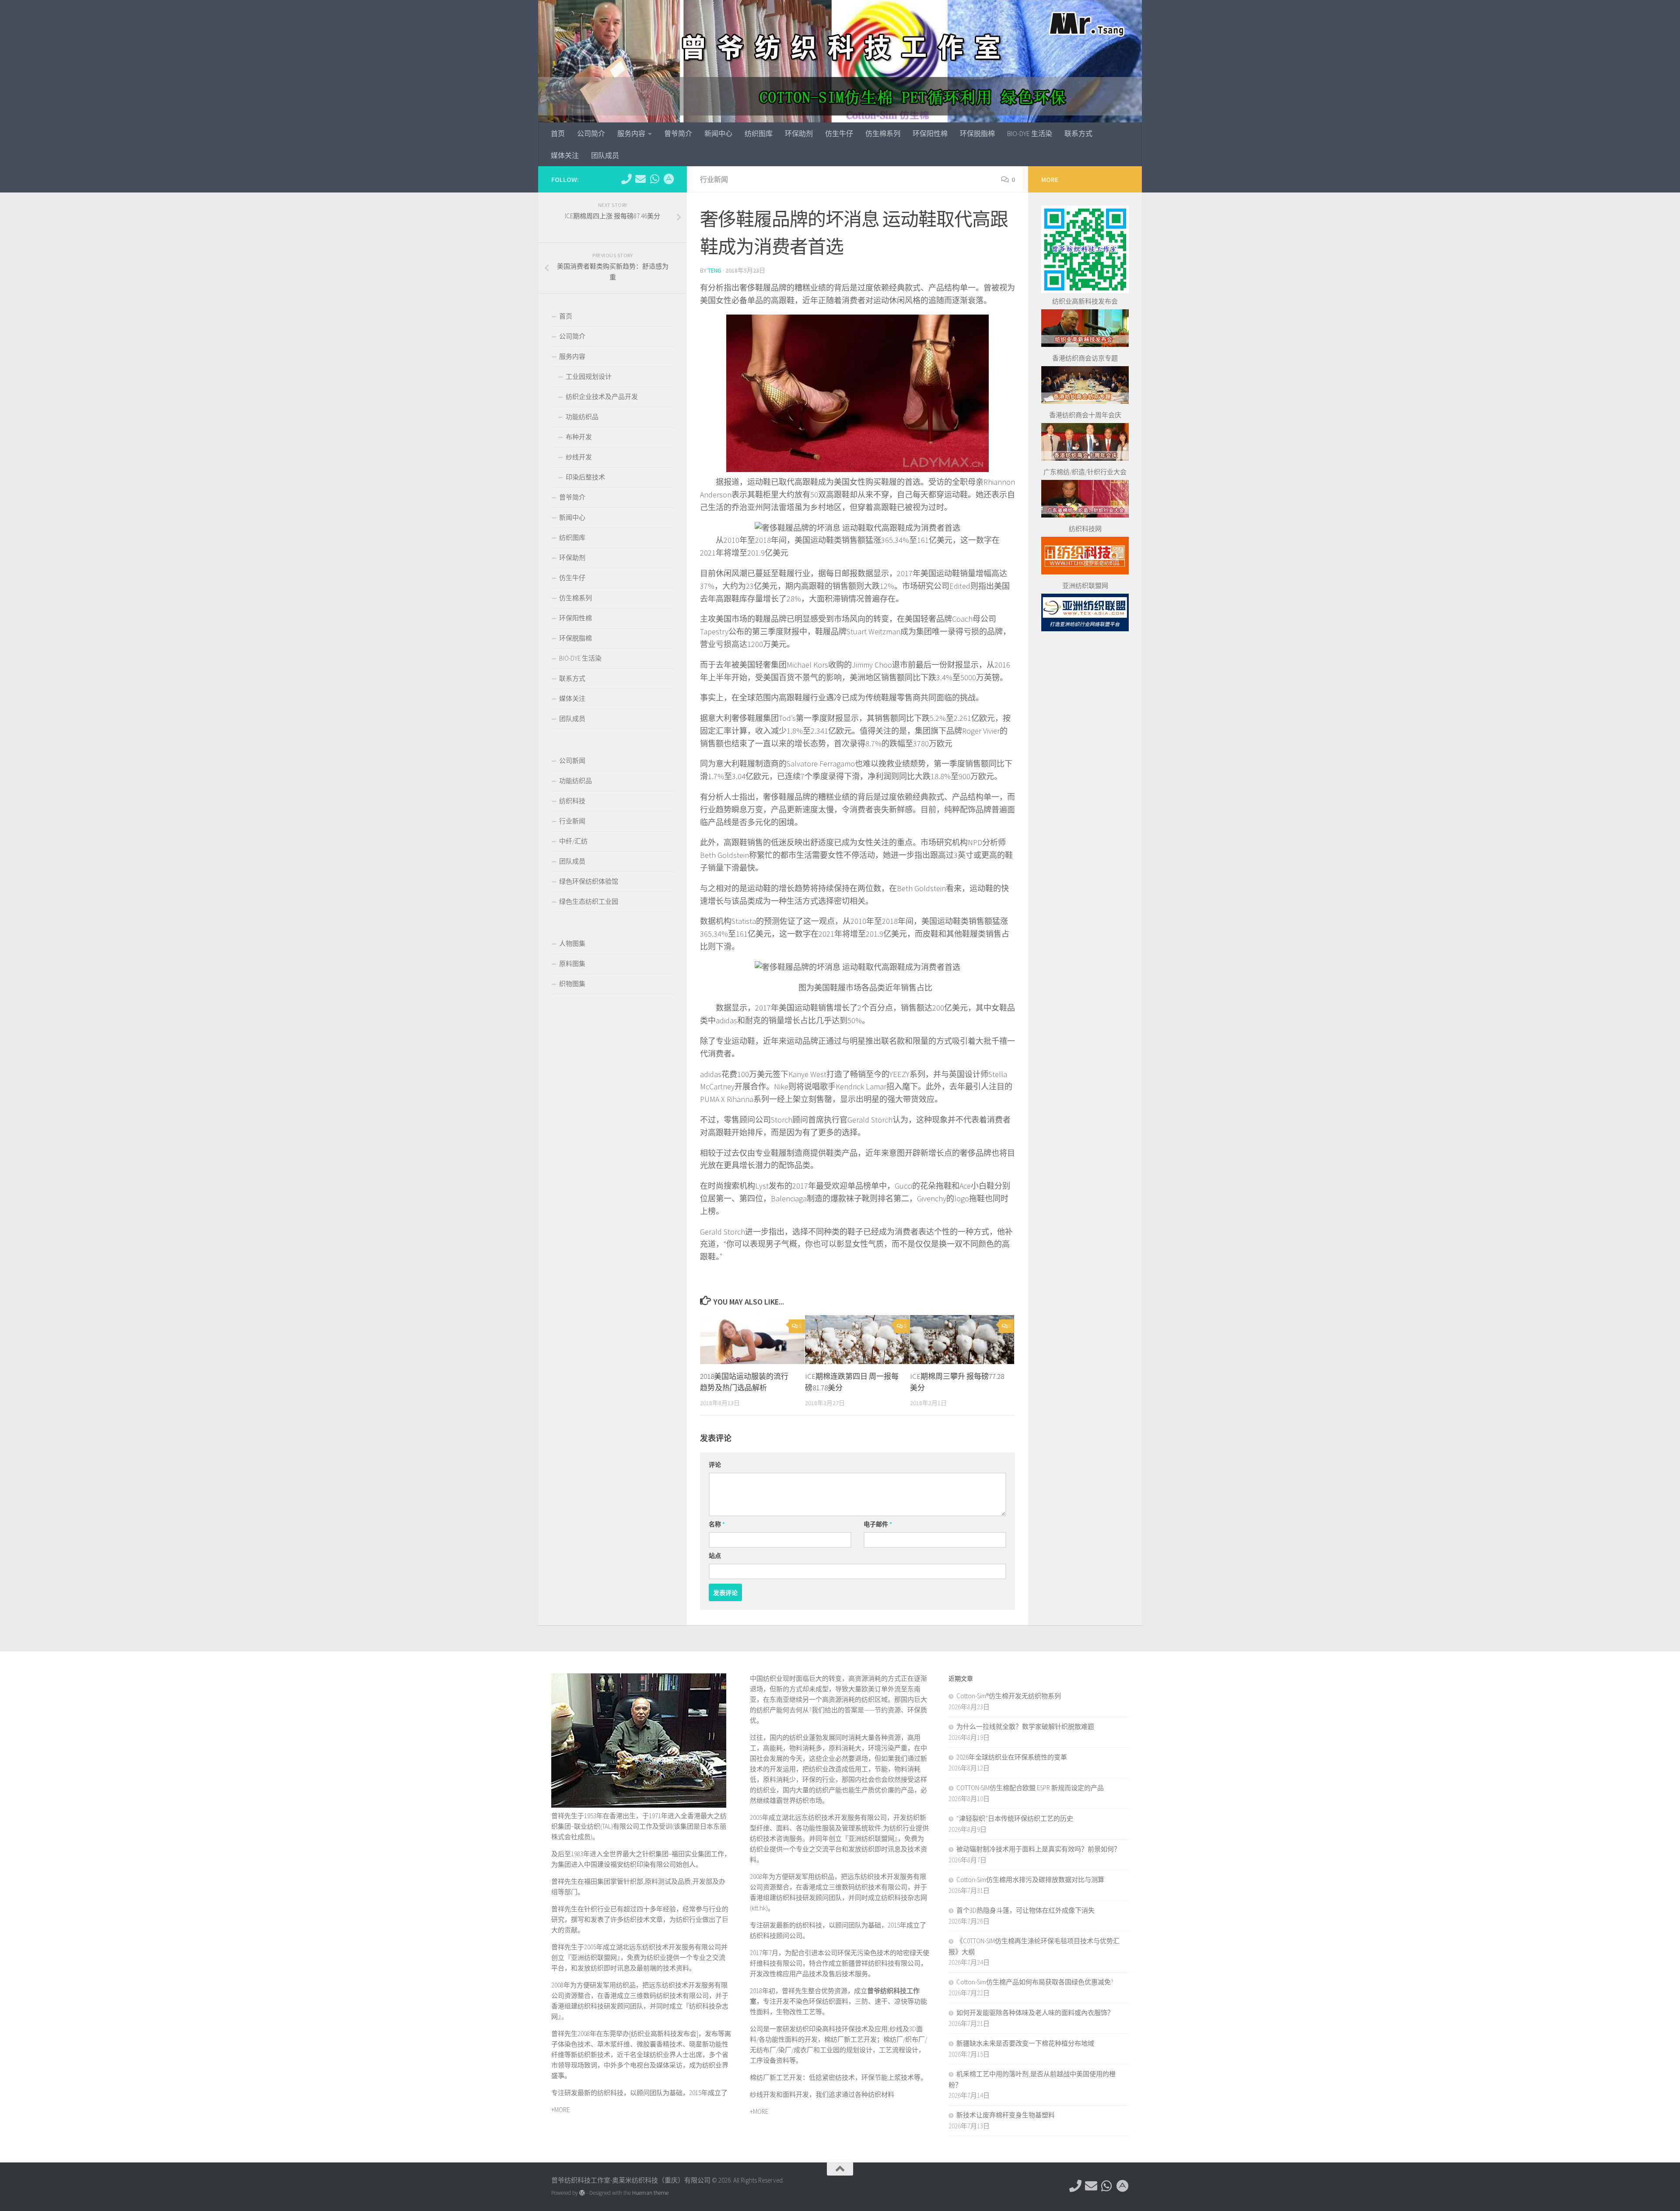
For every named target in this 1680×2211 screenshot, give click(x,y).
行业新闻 (714, 179)
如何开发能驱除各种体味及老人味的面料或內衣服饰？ (1035, 2013)
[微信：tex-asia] (654, 179)
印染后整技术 (585, 477)
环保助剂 (799, 133)
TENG (715, 270)
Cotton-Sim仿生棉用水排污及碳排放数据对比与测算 (1030, 1880)
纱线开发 (579, 457)
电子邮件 (878, 1524)
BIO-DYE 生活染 (1030, 133)
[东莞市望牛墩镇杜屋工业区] (668, 179)
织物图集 (572, 984)
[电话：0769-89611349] (626, 179)
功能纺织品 (582, 417)
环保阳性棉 (930, 133)
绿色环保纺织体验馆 (589, 881)
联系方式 (1078, 133)
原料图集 (572, 964)
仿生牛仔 (839, 133)
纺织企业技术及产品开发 (602, 397)
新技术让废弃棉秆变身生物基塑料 (1006, 2115)
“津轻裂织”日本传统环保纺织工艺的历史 (1015, 1818)
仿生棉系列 (883, 133)
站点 (715, 1556)
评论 (715, 1465)
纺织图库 (759, 133)
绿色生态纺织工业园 (589, 901)
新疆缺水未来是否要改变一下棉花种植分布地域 (1025, 2043)
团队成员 (605, 155)
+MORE (560, 2110)
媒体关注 (565, 155)
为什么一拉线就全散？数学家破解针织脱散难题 (1025, 1726)
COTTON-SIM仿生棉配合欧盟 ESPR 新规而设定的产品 (1030, 1788)
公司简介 (591, 133)
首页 (558, 133)
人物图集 (572, 943)
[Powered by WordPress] (582, 2193)
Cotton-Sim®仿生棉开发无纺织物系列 (1009, 1696)
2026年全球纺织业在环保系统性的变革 (1012, 1757)
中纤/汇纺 (573, 841)
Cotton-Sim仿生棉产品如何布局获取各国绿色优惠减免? (1035, 1982)
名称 (717, 1524)
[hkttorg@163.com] (640, 179)
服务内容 (631, 133)
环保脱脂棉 (977, 133)
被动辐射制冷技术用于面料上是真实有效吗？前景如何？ (1038, 1849)
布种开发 (579, 437)
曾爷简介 (678, 133)
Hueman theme (650, 2193)
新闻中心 (718, 133)
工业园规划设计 (589, 376)
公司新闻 (572, 761)
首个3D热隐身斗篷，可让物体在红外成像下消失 (1025, 1910)
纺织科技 (572, 801)
